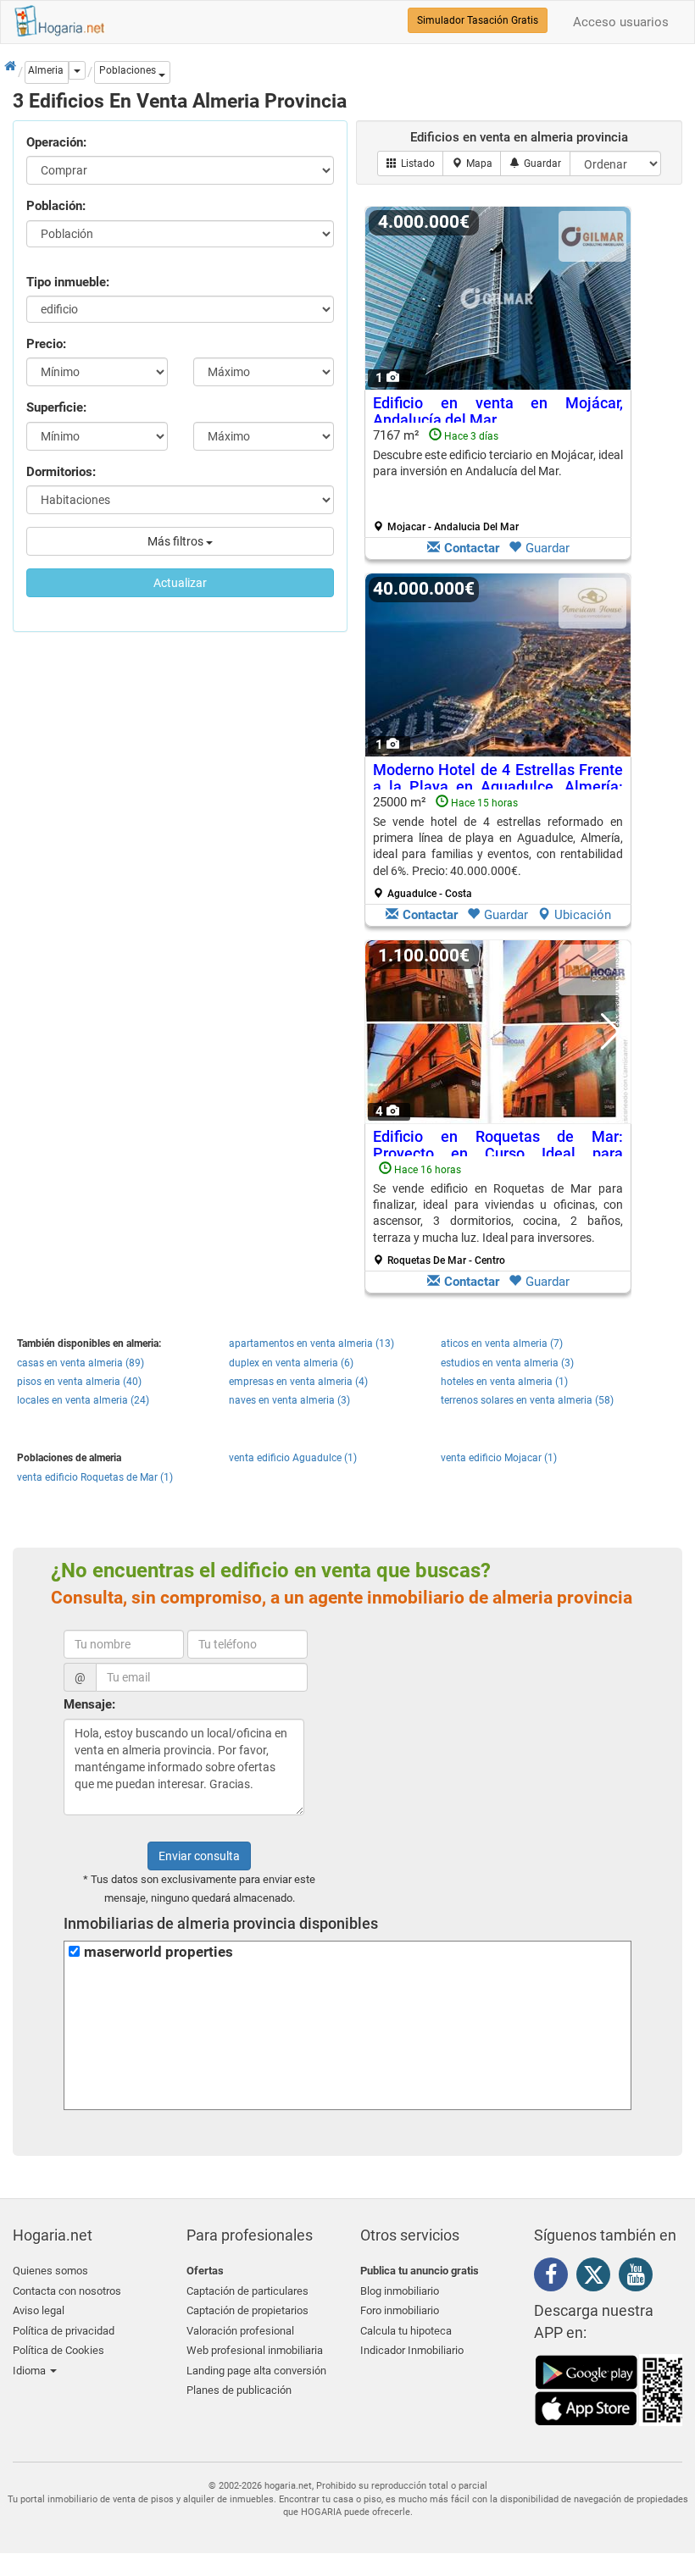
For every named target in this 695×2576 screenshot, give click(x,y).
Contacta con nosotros (67, 2291)
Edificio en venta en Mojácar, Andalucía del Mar (498, 411)
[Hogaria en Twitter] (598, 2279)
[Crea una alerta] (535, 163)
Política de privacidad (64, 2331)
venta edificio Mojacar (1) (499, 1458)
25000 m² (498, 847)
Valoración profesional (240, 2331)
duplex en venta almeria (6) (291, 1363)
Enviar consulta (199, 1856)
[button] (132, 72)
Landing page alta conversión (256, 2371)
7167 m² (498, 480)
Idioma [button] (31, 2371)
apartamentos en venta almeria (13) (311, 1343)
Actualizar (180, 583)
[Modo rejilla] (411, 163)
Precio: (46, 344)
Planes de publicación (239, 2390)
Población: (56, 206)
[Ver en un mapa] (472, 163)
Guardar (548, 548)
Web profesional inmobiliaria (255, 2350)
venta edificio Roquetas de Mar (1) (95, 1477)
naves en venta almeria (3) (289, 1400)
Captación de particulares (247, 2291)
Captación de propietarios (247, 2310)
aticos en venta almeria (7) (502, 1343)
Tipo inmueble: (68, 282)
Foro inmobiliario (400, 2310)
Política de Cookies (58, 2350)
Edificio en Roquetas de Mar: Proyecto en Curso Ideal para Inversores (498, 1153)
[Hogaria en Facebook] (555, 2278)
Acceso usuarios (621, 22)
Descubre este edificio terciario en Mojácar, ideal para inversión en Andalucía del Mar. (498, 463)
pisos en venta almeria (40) (79, 1382)
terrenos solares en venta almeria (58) (527, 1400)
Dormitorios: (61, 472)
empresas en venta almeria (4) (298, 1382)
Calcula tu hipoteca (406, 2331)
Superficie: (56, 407)
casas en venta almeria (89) (81, 1363)
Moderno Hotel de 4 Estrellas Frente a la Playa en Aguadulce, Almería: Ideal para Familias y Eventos (498, 787)
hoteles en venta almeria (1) (504, 1382)
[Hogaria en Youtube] (640, 2278)
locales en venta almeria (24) (83, 1400)
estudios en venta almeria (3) (507, 1363)
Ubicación (583, 915)
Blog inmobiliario (400, 2291)
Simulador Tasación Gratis (478, 20)
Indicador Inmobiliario (412, 2350)
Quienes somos (50, 2271)
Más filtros (177, 541)
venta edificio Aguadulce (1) (293, 1458)
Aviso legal (39, 2310)
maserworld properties (158, 1952)
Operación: (56, 142)
